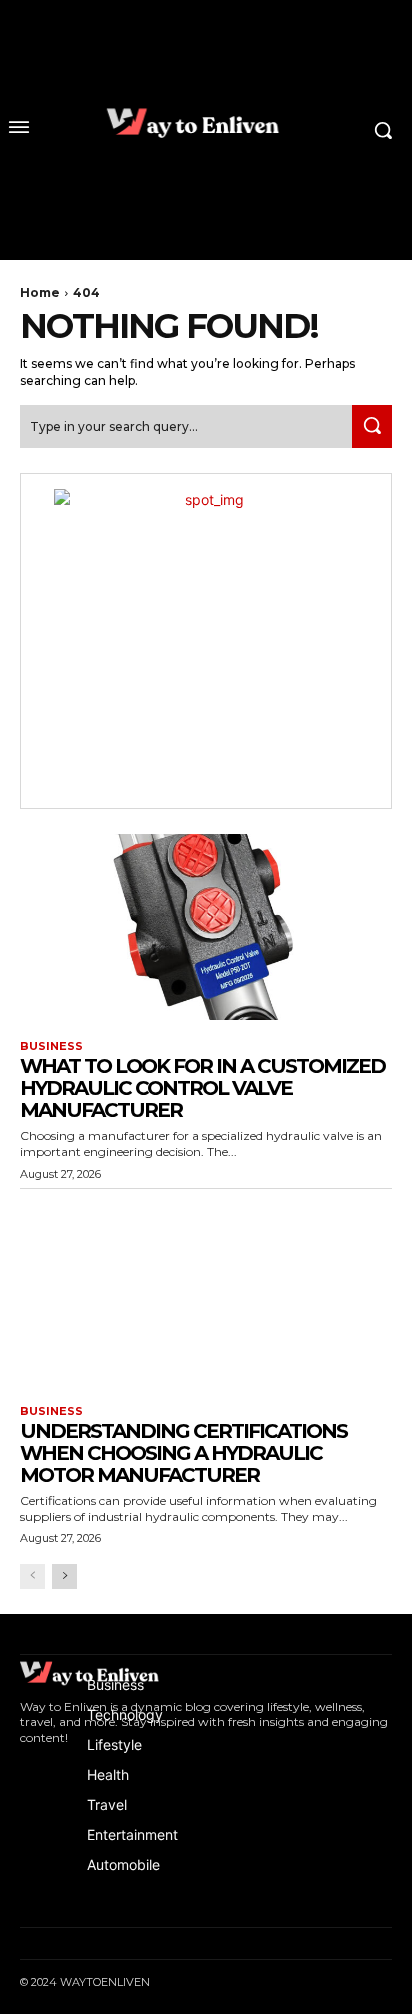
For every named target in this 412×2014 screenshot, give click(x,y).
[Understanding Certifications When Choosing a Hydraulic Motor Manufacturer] (206, 1292)
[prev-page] (32, 1576)
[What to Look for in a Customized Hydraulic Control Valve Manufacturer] (206, 927)
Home (40, 292)
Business (51, 1046)
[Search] (372, 426)
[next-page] (64, 1576)
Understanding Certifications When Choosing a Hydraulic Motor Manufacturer (183, 1453)
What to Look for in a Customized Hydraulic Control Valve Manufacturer (202, 1088)
